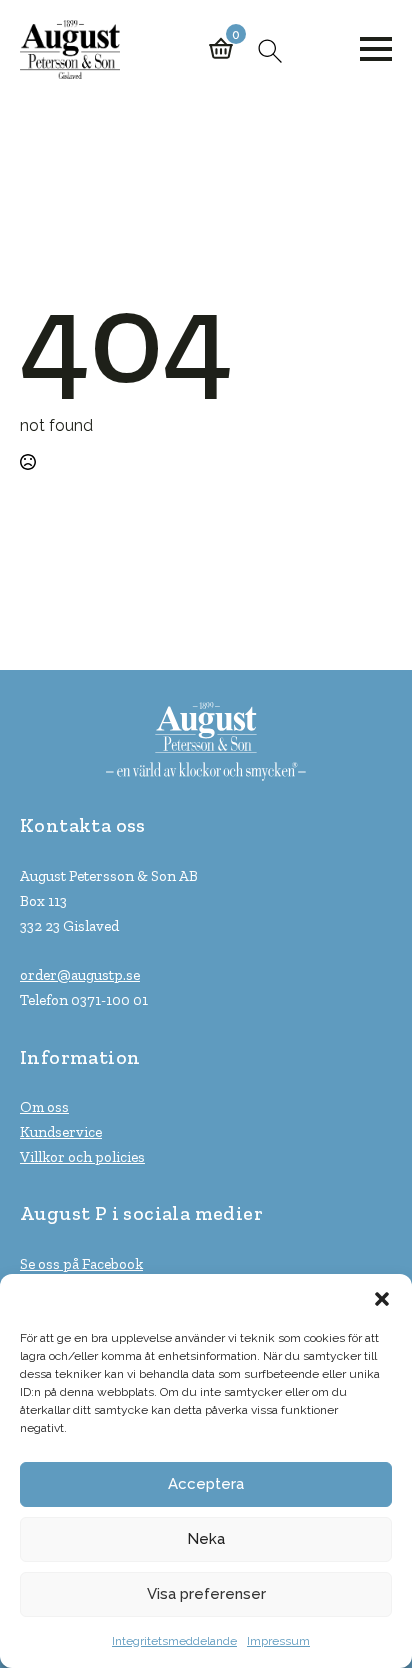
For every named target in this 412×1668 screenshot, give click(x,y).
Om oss (44, 1107)
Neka (206, 1539)
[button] (382, 1299)
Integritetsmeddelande (174, 1641)
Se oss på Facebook (81, 1264)
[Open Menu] (376, 49)
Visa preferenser (206, 1594)
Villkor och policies (82, 1157)
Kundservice (61, 1132)
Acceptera (206, 1484)
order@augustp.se (80, 975)
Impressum (278, 1641)
